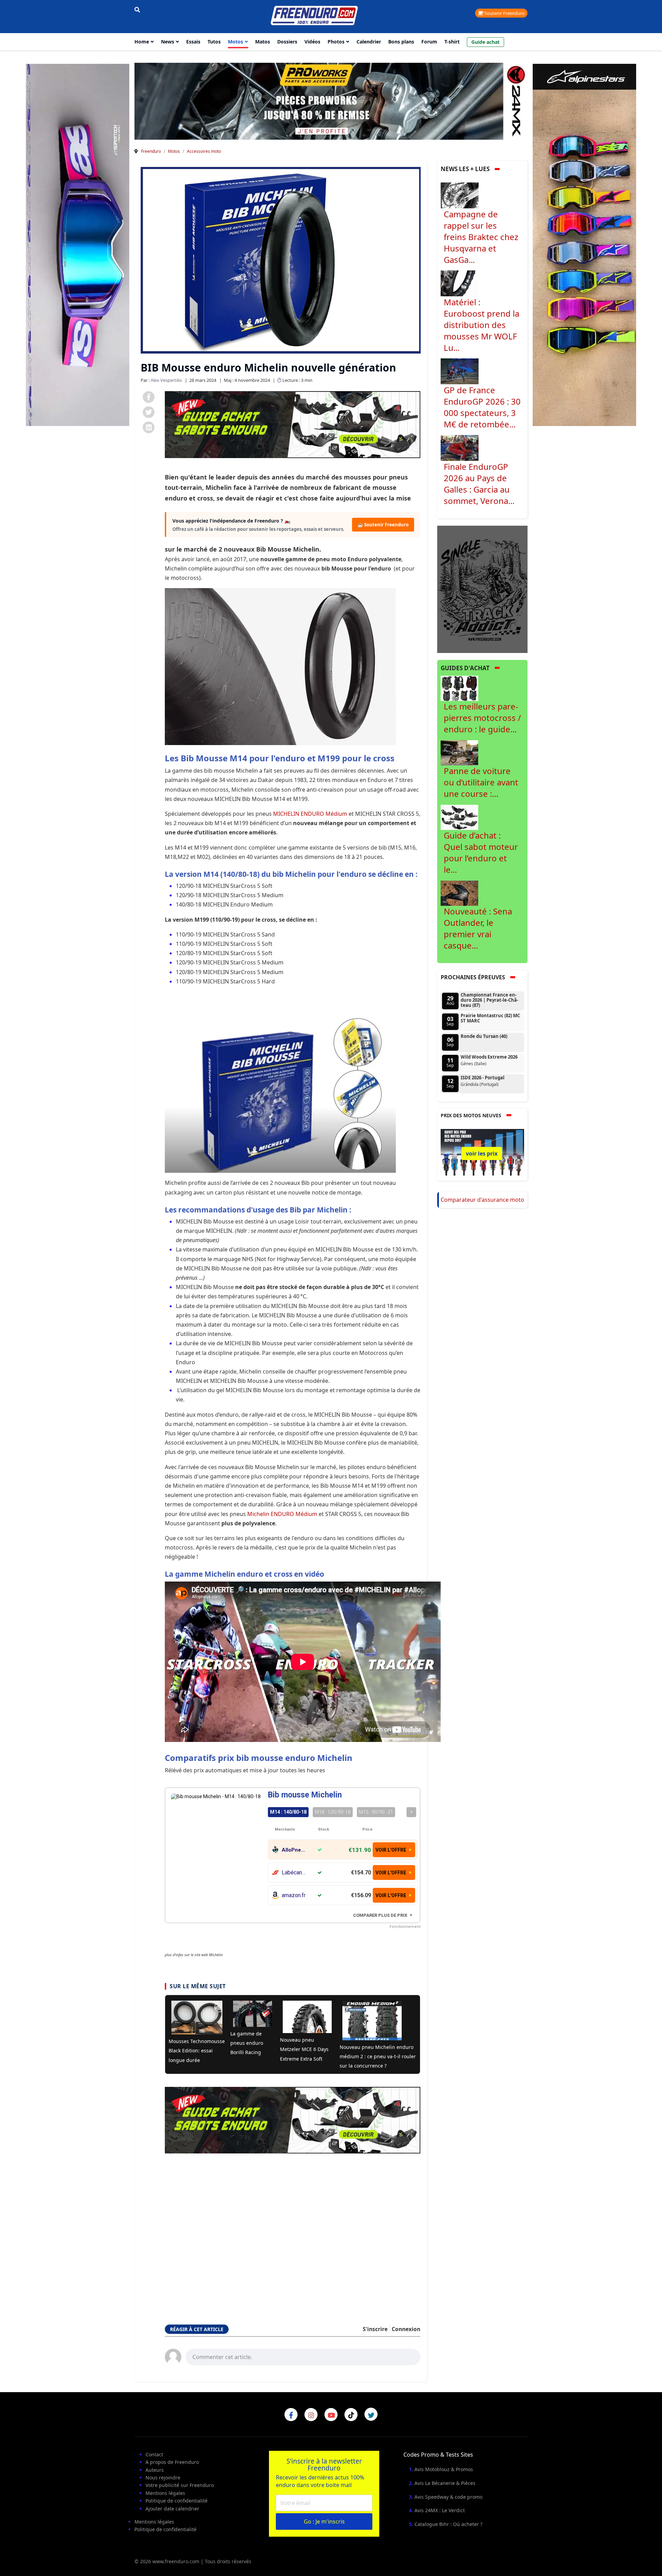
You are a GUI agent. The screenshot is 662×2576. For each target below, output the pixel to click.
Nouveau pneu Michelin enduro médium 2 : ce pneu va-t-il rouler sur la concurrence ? (378, 2056)
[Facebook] (149, 397)
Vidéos (312, 42)
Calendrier (369, 42)
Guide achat (485, 42)
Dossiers (287, 42)
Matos (263, 42)
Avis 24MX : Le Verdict (440, 2510)
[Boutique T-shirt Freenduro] (78, 245)
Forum (429, 42)
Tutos (214, 42)
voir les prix (482, 1153)
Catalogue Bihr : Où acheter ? (448, 2524)
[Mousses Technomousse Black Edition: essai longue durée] (197, 2018)
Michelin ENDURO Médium (282, 1514)
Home (142, 42)
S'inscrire (375, 2329)
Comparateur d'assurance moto (482, 1200)
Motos (235, 42)
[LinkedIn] (149, 427)
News (168, 42)
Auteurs (155, 2470)
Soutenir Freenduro (504, 13)
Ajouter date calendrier (172, 2509)
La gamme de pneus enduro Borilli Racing (247, 2043)
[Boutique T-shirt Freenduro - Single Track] (483, 589)
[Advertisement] (293, 2230)
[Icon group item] (291, 2415)
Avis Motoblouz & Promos (444, 2469)
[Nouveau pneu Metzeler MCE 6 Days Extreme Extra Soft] (307, 2017)
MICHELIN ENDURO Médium (310, 814)
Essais (193, 42)
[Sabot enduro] (293, 424)
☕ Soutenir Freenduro (383, 525)
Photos (336, 42)
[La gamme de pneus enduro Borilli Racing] (253, 2014)
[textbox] (303, 2356)
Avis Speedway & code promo (448, 2497)
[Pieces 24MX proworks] (303, 101)
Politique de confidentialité (177, 2501)
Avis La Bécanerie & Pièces (445, 2483)
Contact (154, 2454)
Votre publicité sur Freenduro (180, 2485)
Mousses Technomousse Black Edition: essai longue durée (197, 2050)
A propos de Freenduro (172, 2462)
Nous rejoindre (163, 2478)
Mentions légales (165, 2493)
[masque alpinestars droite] (584, 245)
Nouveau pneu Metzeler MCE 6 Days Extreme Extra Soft (304, 2049)
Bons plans (401, 42)
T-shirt (452, 42)
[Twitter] (149, 412)
